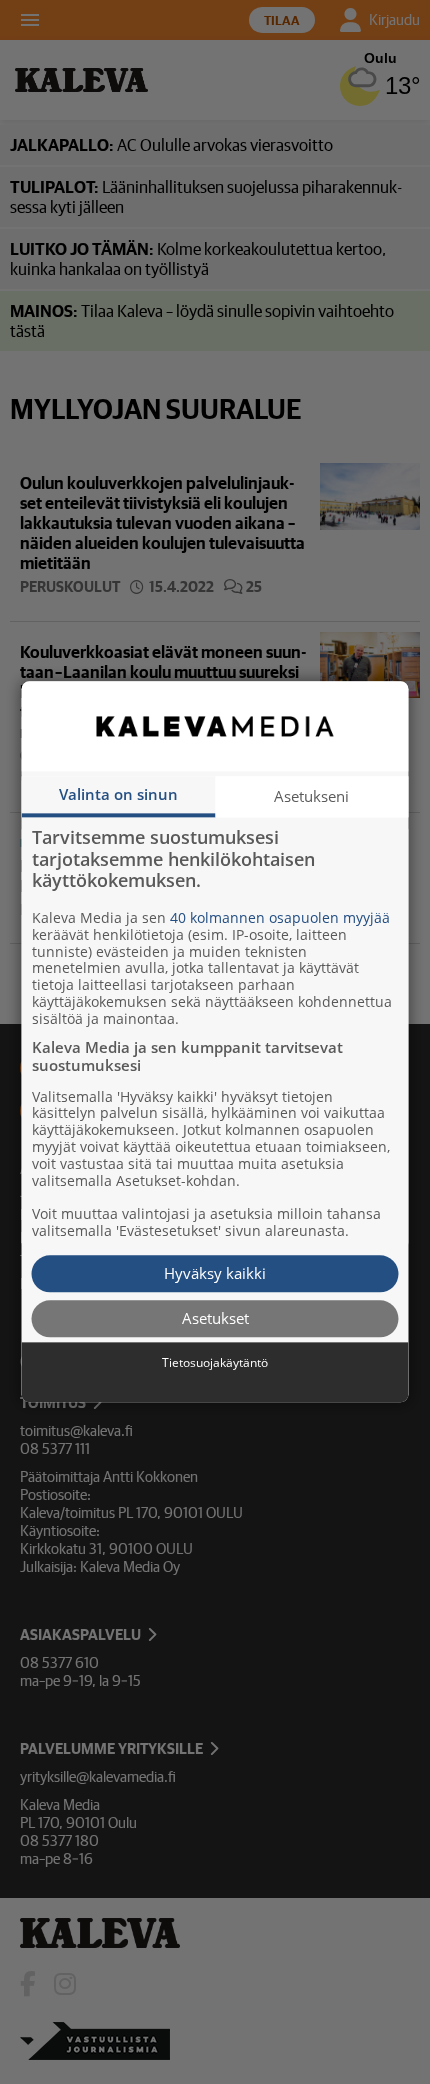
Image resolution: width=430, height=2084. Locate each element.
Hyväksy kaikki (215, 1273)
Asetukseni (311, 796)
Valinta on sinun (118, 794)
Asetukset (215, 1318)
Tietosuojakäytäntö (215, 1363)
